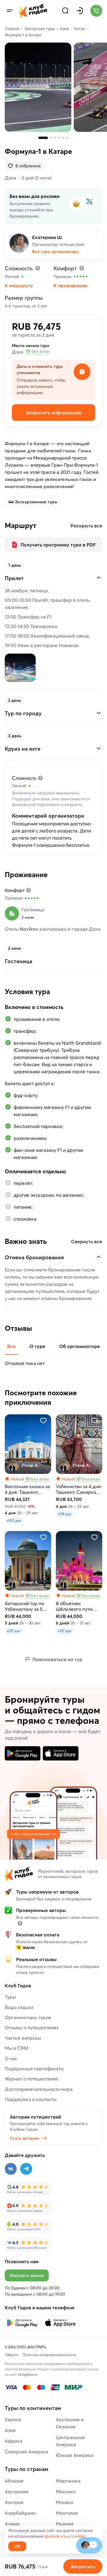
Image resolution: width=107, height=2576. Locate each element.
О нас (11, 2058)
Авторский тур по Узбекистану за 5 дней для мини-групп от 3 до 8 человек (24, 1606)
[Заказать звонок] (96, 11)
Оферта (11, 2355)
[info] (20, 1923)
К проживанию (71, 285)
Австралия (17, 2491)
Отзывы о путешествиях (32, 2027)
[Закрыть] (99, 578)
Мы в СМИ (17, 2048)
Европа (13, 2419)
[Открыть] (99, 713)
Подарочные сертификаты (34, 2069)
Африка (14, 2441)
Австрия (14, 2502)
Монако (64, 2502)
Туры (10, 1997)
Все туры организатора (55, 251)
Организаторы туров (28, 2017)
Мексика (66, 2491)
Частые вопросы (23, 2038)
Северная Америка (26, 2452)
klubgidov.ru (28, 2374)
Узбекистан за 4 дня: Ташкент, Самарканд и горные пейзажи (79, 1489)
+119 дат (65, 1514)
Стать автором (25, 2138)
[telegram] (26, 2169)
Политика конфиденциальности (49, 2355)
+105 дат (14, 1520)
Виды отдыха (19, 2007)
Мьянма (65, 2524)
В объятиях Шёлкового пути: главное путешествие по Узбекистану (75, 1606)
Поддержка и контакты (31, 2099)
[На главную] (33, 11)
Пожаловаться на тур (57, 1659)
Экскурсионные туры (36, 502)
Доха (10, 178)
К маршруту (19, 285)
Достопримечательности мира (39, 2089)
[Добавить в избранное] (43, 1421)
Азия (10, 2430)
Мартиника (68, 2481)
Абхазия (14, 2481)
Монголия (67, 2513)
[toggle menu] (10, 11)
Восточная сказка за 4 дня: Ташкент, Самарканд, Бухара (27, 1489)
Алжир (12, 2524)
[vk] (11, 2169)
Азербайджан (20, 2513)
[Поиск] (65, 11)
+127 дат (14, 1631)
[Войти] (80, 11)
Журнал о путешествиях (32, 2079)
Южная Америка (75, 2455)
